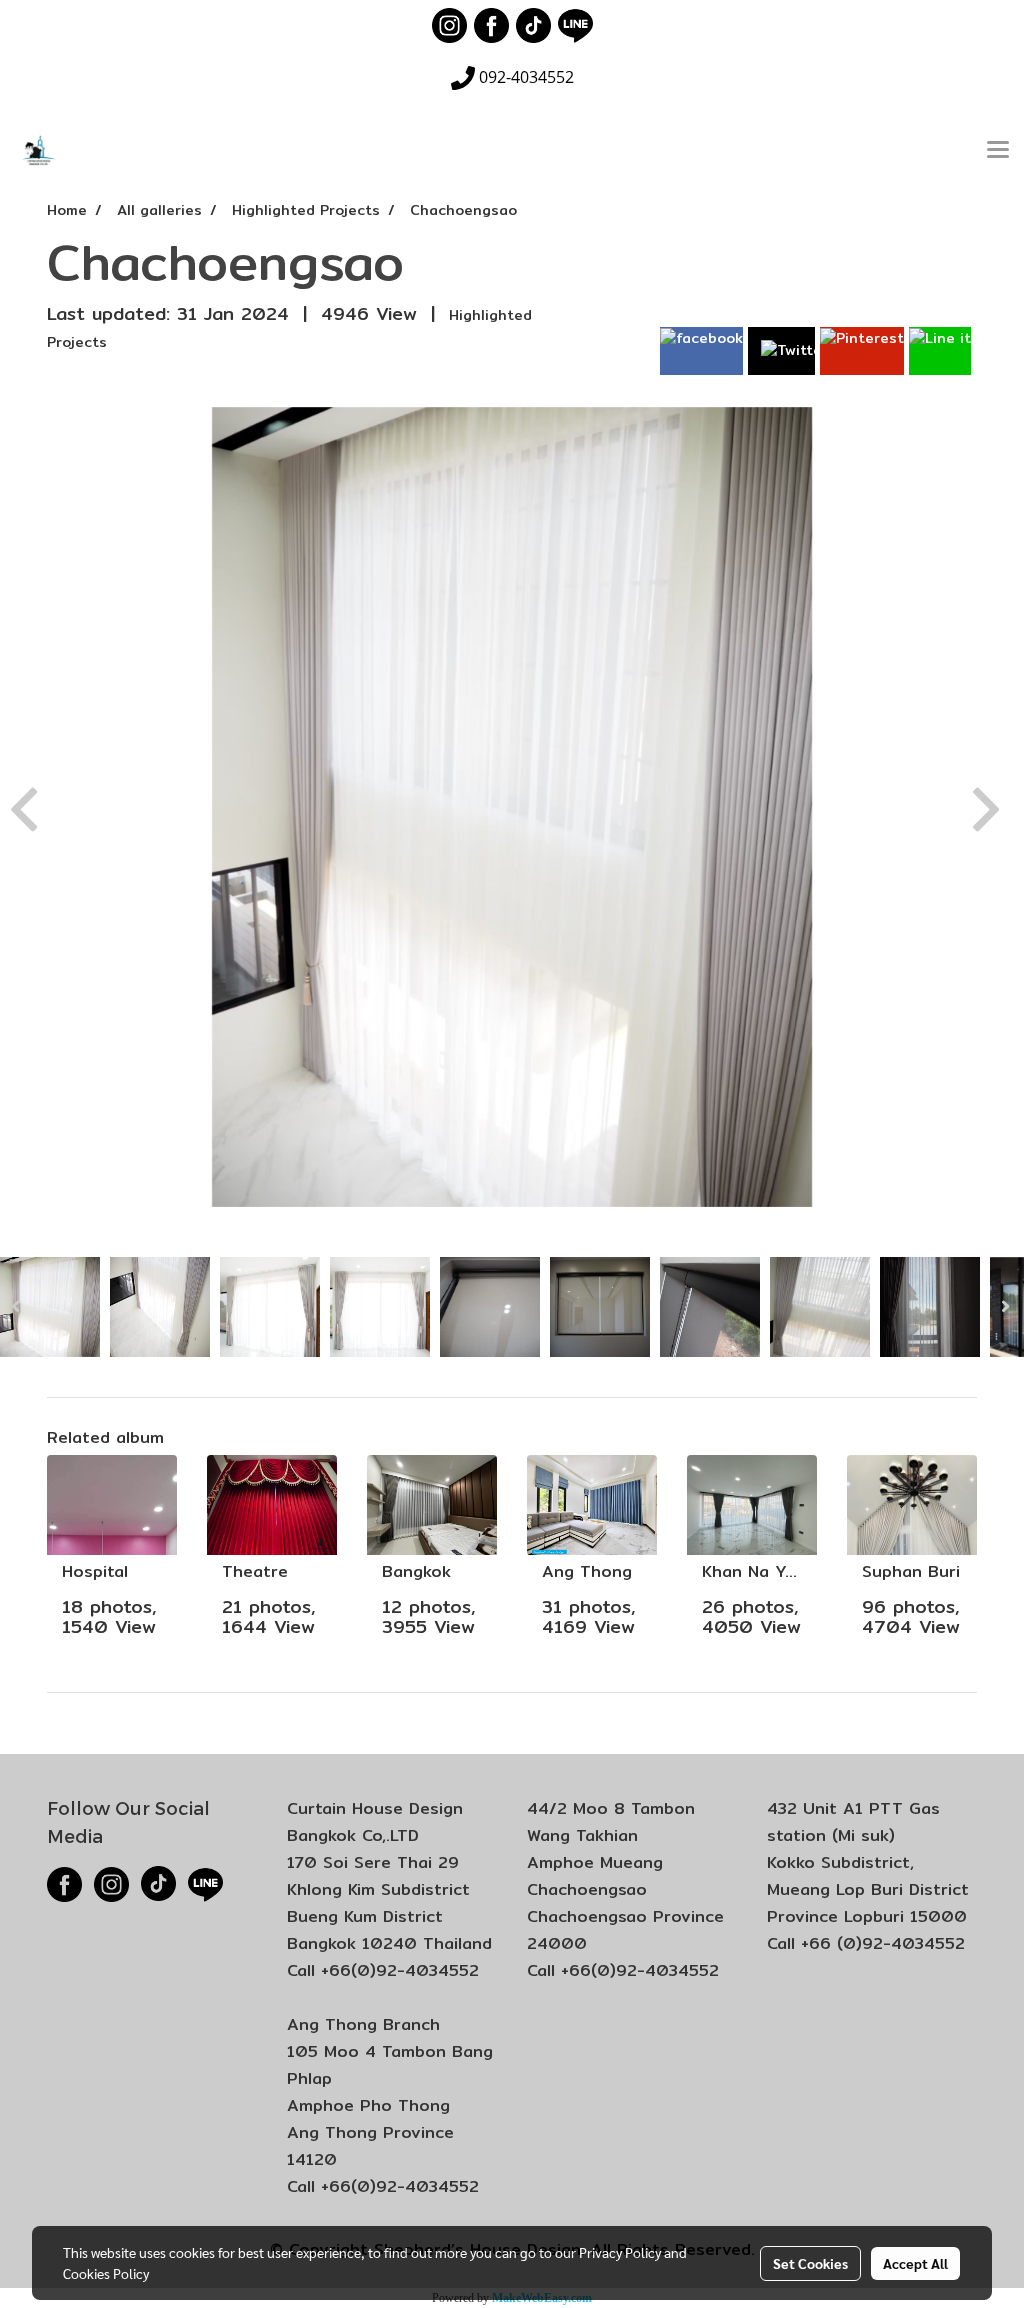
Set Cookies (810, 2263)
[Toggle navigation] (998, 151)
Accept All (915, 2263)
